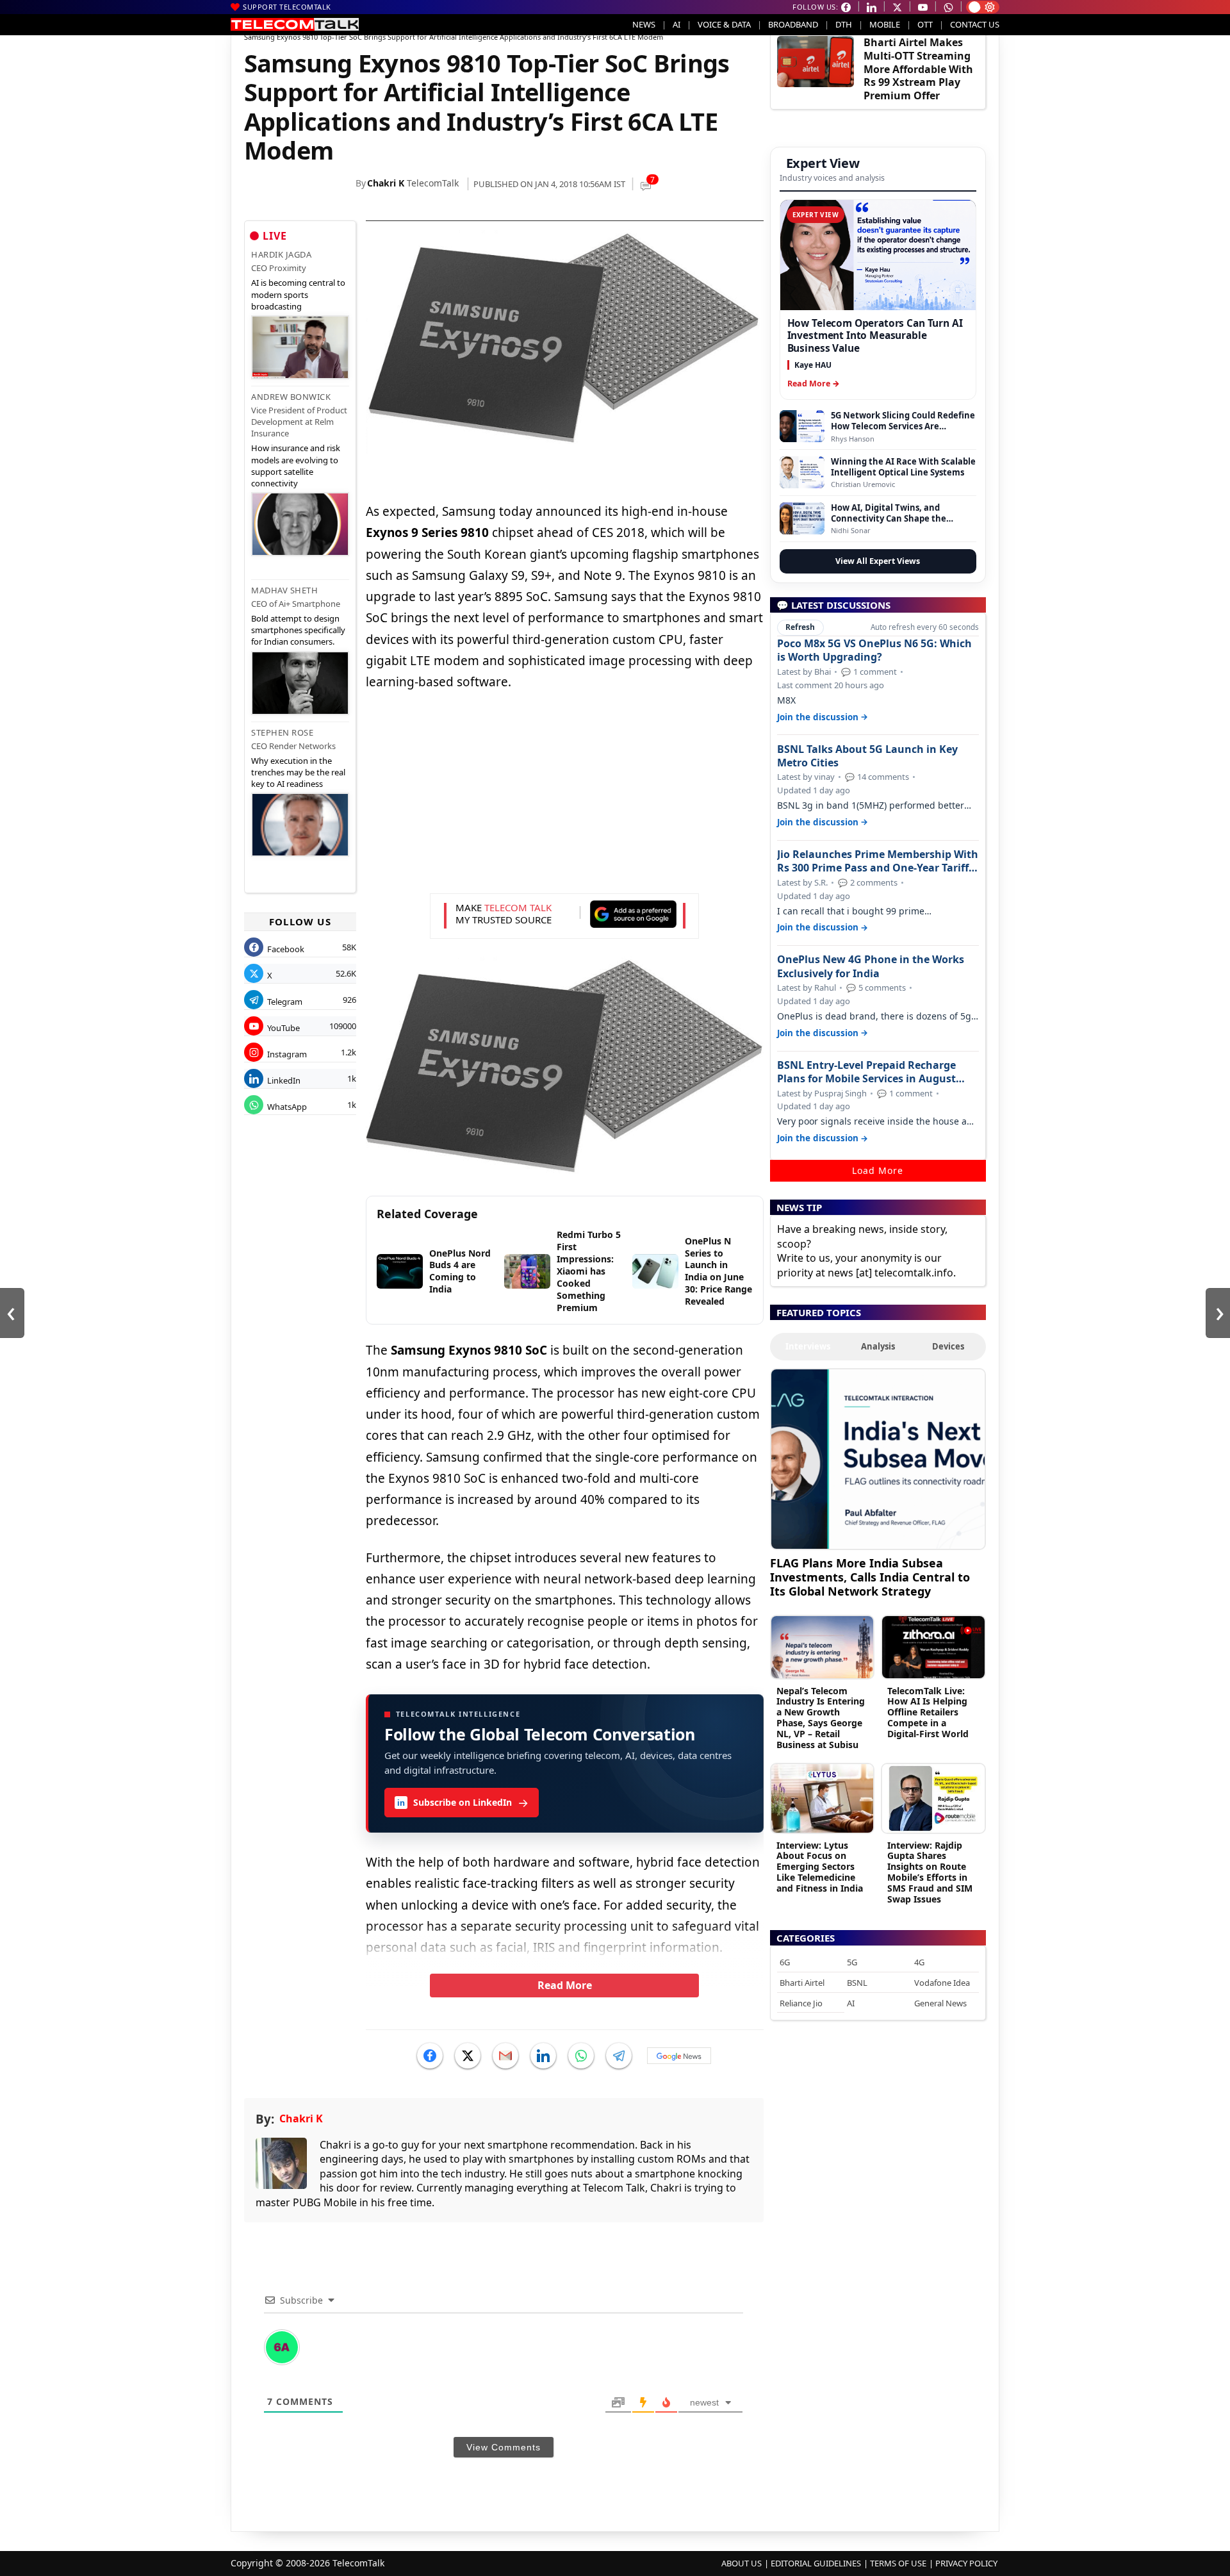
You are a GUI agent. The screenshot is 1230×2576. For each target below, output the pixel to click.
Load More (878, 1170)
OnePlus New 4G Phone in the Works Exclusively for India (871, 966)
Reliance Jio (801, 2003)
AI (676, 24)
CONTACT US (975, 24)
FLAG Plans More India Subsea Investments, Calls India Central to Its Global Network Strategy (870, 1577)
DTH (844, 24)
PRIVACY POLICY (966, 2563)
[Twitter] (468, 2056)
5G (852, 1962)
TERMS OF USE (898, 2563)
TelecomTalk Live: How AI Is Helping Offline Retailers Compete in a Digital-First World (928, 1712)
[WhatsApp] (581, 2056)
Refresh (800, 627)
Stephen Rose (282, 732)
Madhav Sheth (284, 590)
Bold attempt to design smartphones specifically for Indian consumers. (298, 630)
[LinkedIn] (543, 2056)
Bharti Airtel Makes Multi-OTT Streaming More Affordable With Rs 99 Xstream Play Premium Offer (918, 69)
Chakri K (386, 183)
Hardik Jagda (281, 254)
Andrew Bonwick (291, 397)
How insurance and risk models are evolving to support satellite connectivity (296, 466)
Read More (565, 1985)
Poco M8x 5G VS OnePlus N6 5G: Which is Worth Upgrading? (874, 650)
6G (785, 1962)
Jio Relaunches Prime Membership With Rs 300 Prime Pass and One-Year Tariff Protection (878, 861)
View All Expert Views (878, 561)
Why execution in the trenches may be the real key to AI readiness (298, 772)
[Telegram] (619, 2056)
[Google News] (679, 2056)
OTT (925, 24)
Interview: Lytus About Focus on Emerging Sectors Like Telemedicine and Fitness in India (820, 1867)
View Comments (504, 2447)
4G (919, 1962)
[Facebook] (430, 2056)
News (644, 24)
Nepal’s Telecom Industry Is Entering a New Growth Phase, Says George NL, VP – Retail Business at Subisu (821, 1718)
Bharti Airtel (802, 1983)
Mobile (885, 24)
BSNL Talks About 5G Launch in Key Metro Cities (867, 756)
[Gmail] (505, 2056)
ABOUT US (742, 2563)
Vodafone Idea (942, 1983)
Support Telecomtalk (287, 7)
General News (940, 2003)
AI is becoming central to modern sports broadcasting (298, 294)
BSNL (857, 1983)
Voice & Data (724, 24)
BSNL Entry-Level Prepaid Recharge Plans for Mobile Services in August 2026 (866, 1072)
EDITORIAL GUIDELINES (816, 2563)
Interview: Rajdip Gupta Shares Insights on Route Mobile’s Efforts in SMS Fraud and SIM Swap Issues (930, 1872)
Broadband (793, 24)
